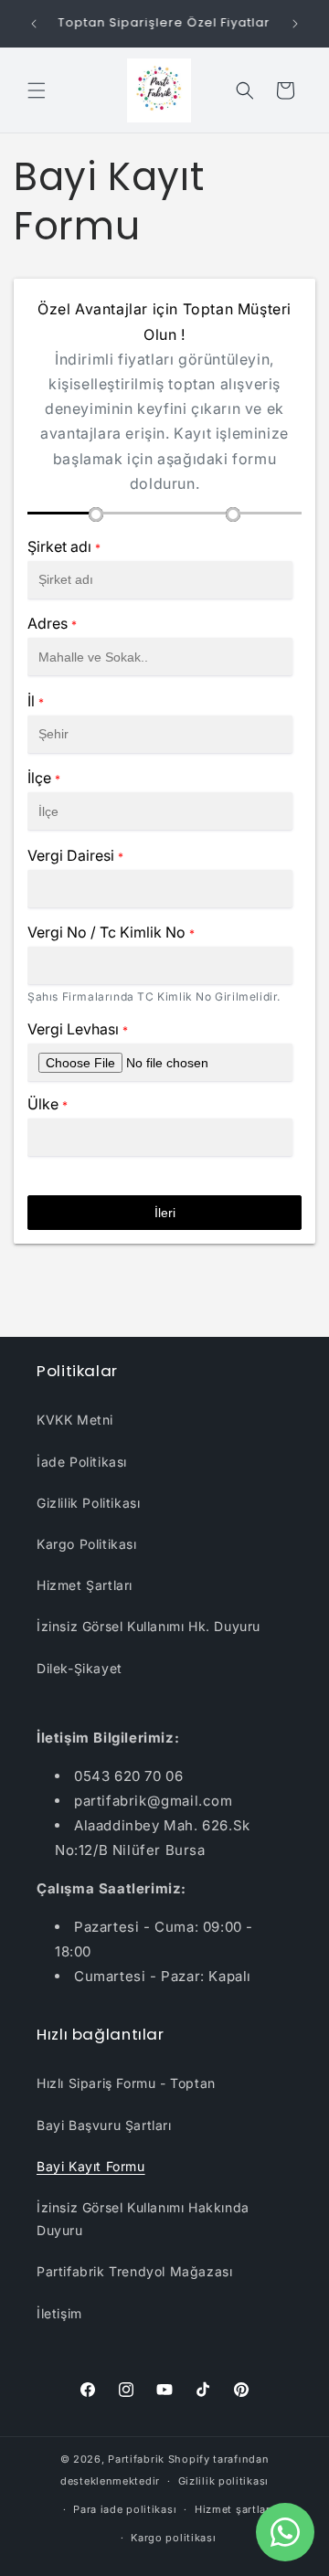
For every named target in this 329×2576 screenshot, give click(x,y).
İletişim (59, 2313)
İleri (165, 1213)
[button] (37, 90)
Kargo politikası (173, 2538)
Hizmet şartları (234, 2509)
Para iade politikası (125, 2509)
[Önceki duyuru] (34, 24)
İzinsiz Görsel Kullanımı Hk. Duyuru (149, 1626)
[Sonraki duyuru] (295, 24)
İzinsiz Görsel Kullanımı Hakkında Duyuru (143, 2219)
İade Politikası (82, 1462)
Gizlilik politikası (223, 2481)
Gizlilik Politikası (88, 1503)
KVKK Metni (75, 1420)
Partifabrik (136, 2459)
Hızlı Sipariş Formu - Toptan (126, 2083)
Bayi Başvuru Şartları (104, 2125)
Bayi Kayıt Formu (91, 2166)
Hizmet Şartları (85, 1585)
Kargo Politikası (87, 1544)
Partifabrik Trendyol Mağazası (134, 2271)
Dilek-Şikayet (80, 1668)
